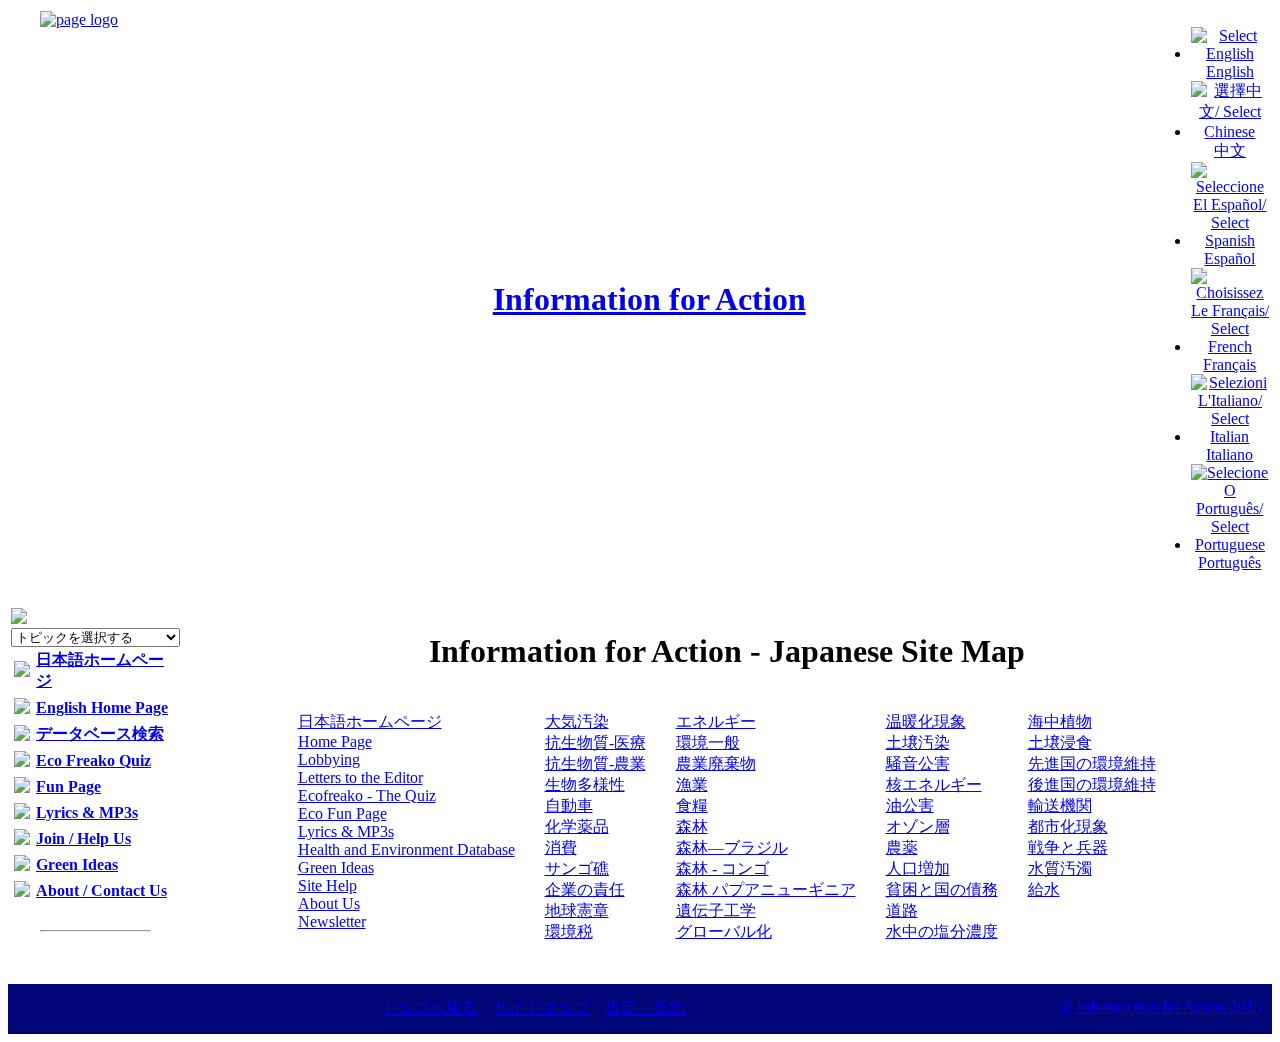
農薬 (902, 847)
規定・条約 (645, 1007)
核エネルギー (934, 784)
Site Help (327, 885)
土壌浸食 (1060, 742)
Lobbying (329, 759)
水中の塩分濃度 (942, 931)
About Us (329, 903)
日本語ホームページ (370, 721)
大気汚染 (577, 721)
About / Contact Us (101, 890)
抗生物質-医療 (595, 742)
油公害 (910, 805)
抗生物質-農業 (595, 763)
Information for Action (649, 299)
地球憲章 (577, 910)
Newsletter (332, 921)
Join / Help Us (83, 838)
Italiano (1229, 454)
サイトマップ (541, 1007)
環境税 (569, 931)
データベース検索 (100, 733)
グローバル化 (724, 931)
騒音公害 (918, 763)
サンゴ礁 (577, 868)
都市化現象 (1068, 826)
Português (1229, 562)
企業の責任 (585, 889)
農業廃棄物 (716, 763)
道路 (902, 910)
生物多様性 (585, 784)
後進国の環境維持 (1092, 784)
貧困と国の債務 (942, 889)
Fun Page (68, 786)
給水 (1044, 889)
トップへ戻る (429, 1007)
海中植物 (1060, 721)
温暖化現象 (926, 721)
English (1230, 71)
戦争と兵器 (1068, 847)
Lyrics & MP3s (87, 812)
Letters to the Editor (360, 777)
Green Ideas (77, 864)
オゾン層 (918, 826)
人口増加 (918, 868)
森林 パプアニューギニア (766, 889)
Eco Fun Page (342, 813)
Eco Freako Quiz (93, 760)
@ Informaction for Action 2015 (1160, 1006)
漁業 (692, 784)
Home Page (335, 741)
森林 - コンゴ (722, 868)
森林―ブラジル (732, 847)
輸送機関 (1060, 805)
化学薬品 (577, 826)
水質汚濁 (1060, 868)
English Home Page (102, 707)
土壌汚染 (918, 742)
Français (1229, 364)
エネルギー (716, 721)
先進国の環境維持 (1092, 763)
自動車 (569, 805)
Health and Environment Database (406, 849)
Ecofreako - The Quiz (367, 795)
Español (1229, 258)
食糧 (692, 805)
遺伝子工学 (716, 910)
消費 (561, 847)
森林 (692, 826)
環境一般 (708, 742)
